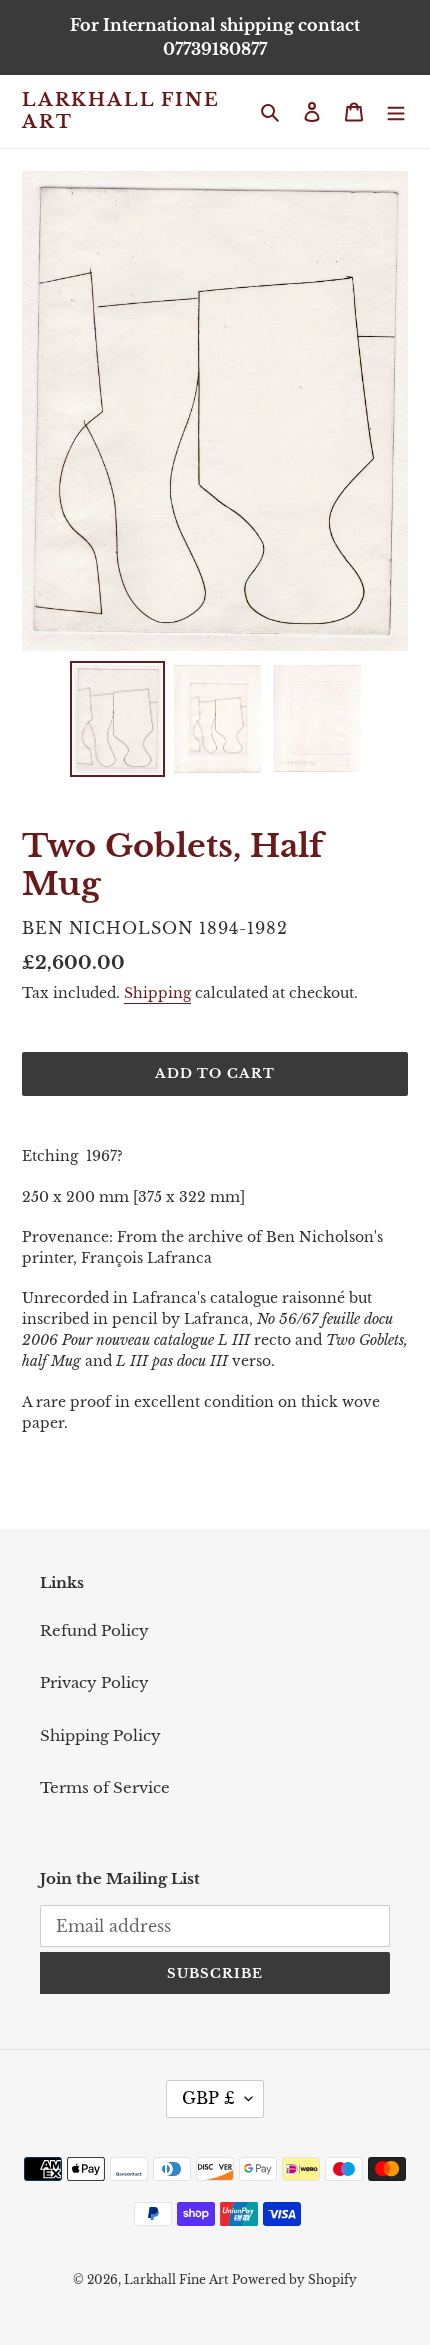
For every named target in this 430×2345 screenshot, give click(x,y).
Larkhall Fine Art (120, 111)
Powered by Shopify (294, 2279)
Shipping (157, 993)
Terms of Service (105, 1787)
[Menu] (396, 111)
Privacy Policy (94, 1682)
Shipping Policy (100, 1735)
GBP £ (208, 2098)
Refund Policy (94, 1630)
